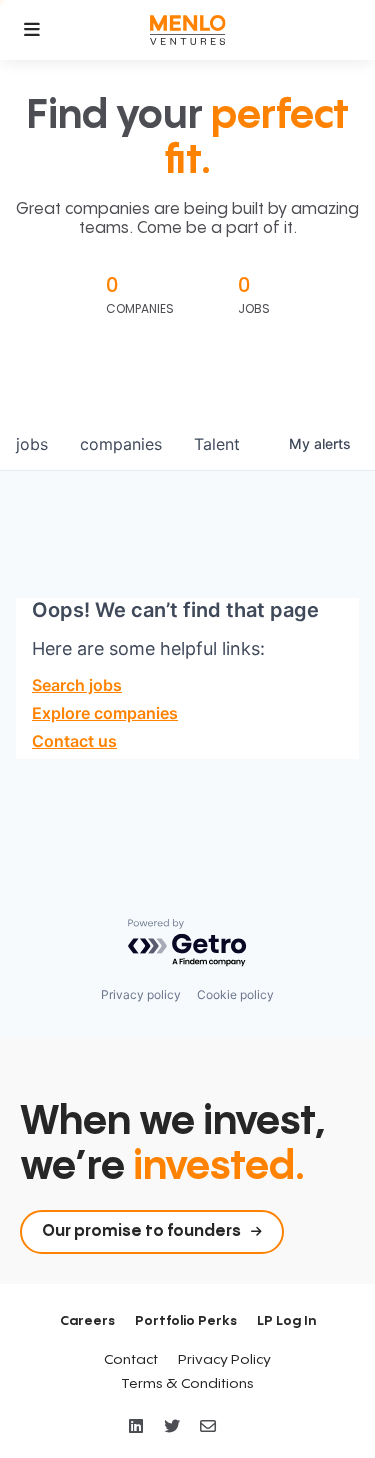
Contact (131, 1360)
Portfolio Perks (186, 1321)
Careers (87, 1321)
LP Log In (286, 1321)
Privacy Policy (224, 1360)
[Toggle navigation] (32, 30)
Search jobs (77, 685)
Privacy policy (141, 994)
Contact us (74, 741)
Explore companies (105, 713)
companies (121, 444)
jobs (32, 444)
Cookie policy (235, 994)
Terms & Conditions (187, 1384)
